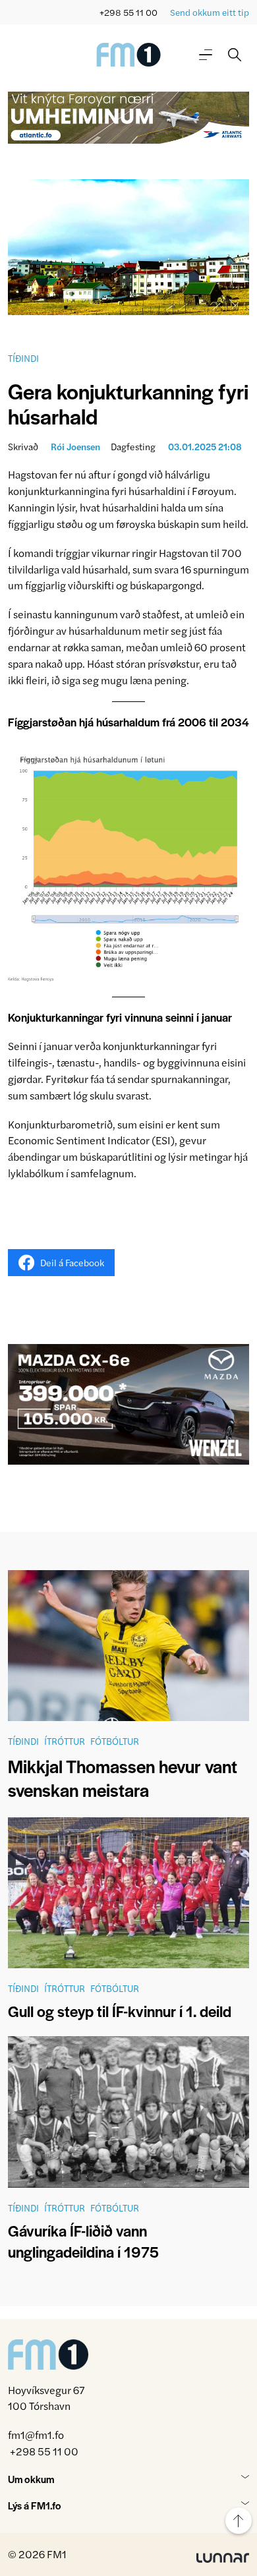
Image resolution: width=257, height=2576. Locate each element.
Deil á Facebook (72, 1262)
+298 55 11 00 (128, 12)
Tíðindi (23, 358)
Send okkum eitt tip (210, 12)
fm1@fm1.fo (36, 2435)
